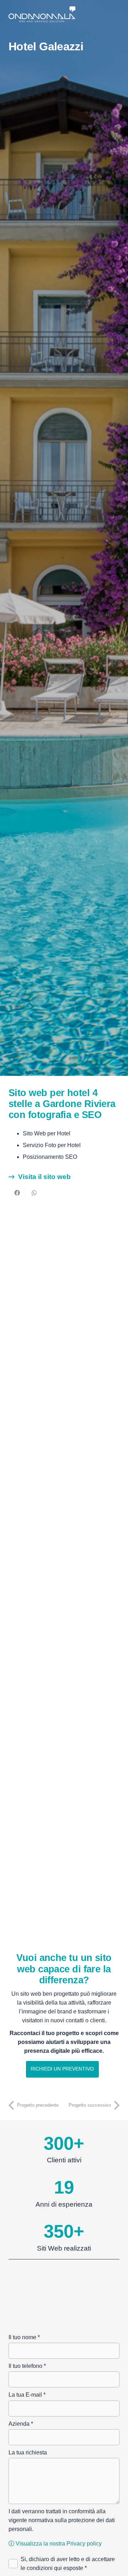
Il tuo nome (24, 2337)
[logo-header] (42, 14)
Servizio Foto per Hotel (52, 1145)
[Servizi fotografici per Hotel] (64, 1866)
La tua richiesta (28, 2452)
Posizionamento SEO (50, 1157)
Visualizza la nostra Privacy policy (58, 2544)
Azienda (21, 2424)
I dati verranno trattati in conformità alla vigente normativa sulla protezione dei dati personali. (62, 2520)
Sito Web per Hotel (47, 1133)
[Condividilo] (17, 1193)
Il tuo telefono (27, 2366)
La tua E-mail (27, 2395)
